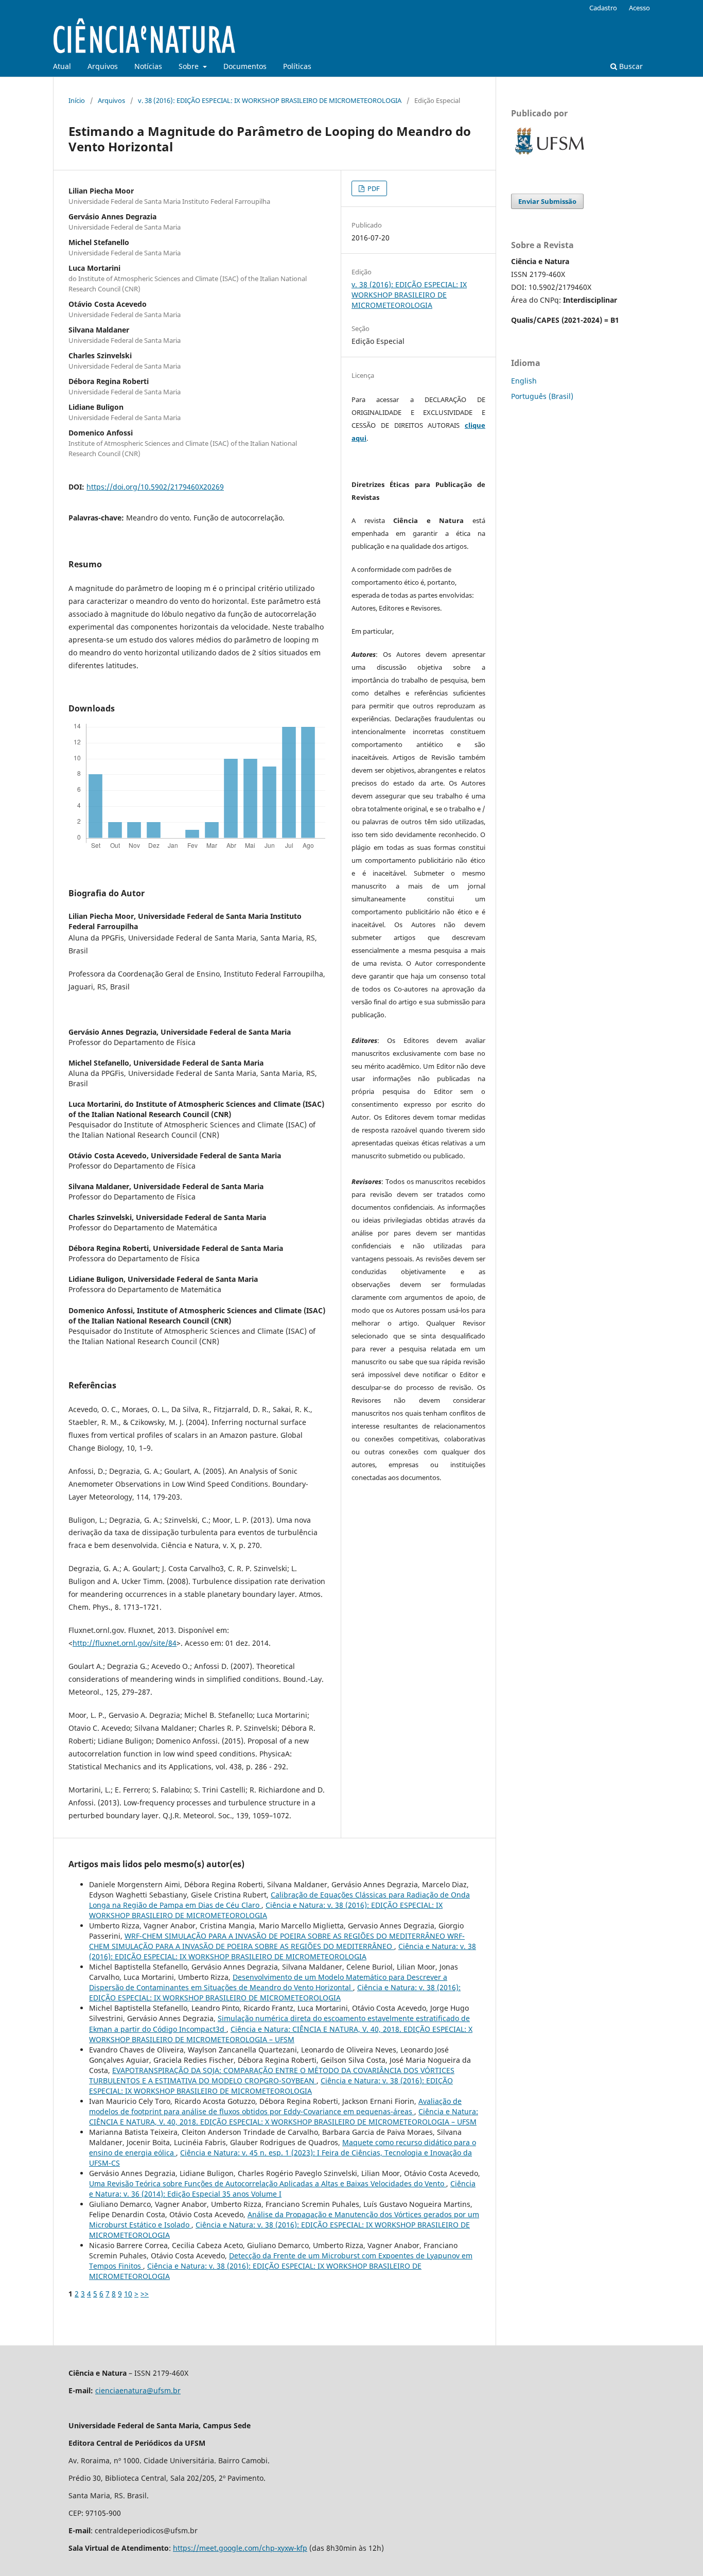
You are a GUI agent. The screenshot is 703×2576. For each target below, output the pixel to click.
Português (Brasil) (542, 396)
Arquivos (103, 66)
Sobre (190, 66)
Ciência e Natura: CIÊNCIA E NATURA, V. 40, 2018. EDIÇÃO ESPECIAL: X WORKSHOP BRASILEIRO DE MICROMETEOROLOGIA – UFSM (281, 2034)
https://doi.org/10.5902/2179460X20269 (155, 487)
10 (128, 2294)
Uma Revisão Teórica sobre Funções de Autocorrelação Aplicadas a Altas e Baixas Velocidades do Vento (268, 2183)
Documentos (245, 66)
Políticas (297, 66)
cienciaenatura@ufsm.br (138, 2390)
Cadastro (603, 8)
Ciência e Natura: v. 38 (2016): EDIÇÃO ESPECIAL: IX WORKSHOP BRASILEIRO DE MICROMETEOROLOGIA (266, 1910)
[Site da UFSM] (550, 156)
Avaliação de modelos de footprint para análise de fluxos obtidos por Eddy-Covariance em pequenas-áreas (275, 2106)
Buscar (630, 66)
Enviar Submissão (547, 201)
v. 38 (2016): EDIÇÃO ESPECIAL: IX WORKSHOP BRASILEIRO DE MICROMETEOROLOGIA (270, 100)
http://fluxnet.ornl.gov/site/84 (125, 1643)
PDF (373, 188)
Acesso (639, 8)
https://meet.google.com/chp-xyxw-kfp (240, 2548)
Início (77, 100)
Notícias (148, 66)
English (524, 381)
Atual (62, 66)
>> (145, 2294)
